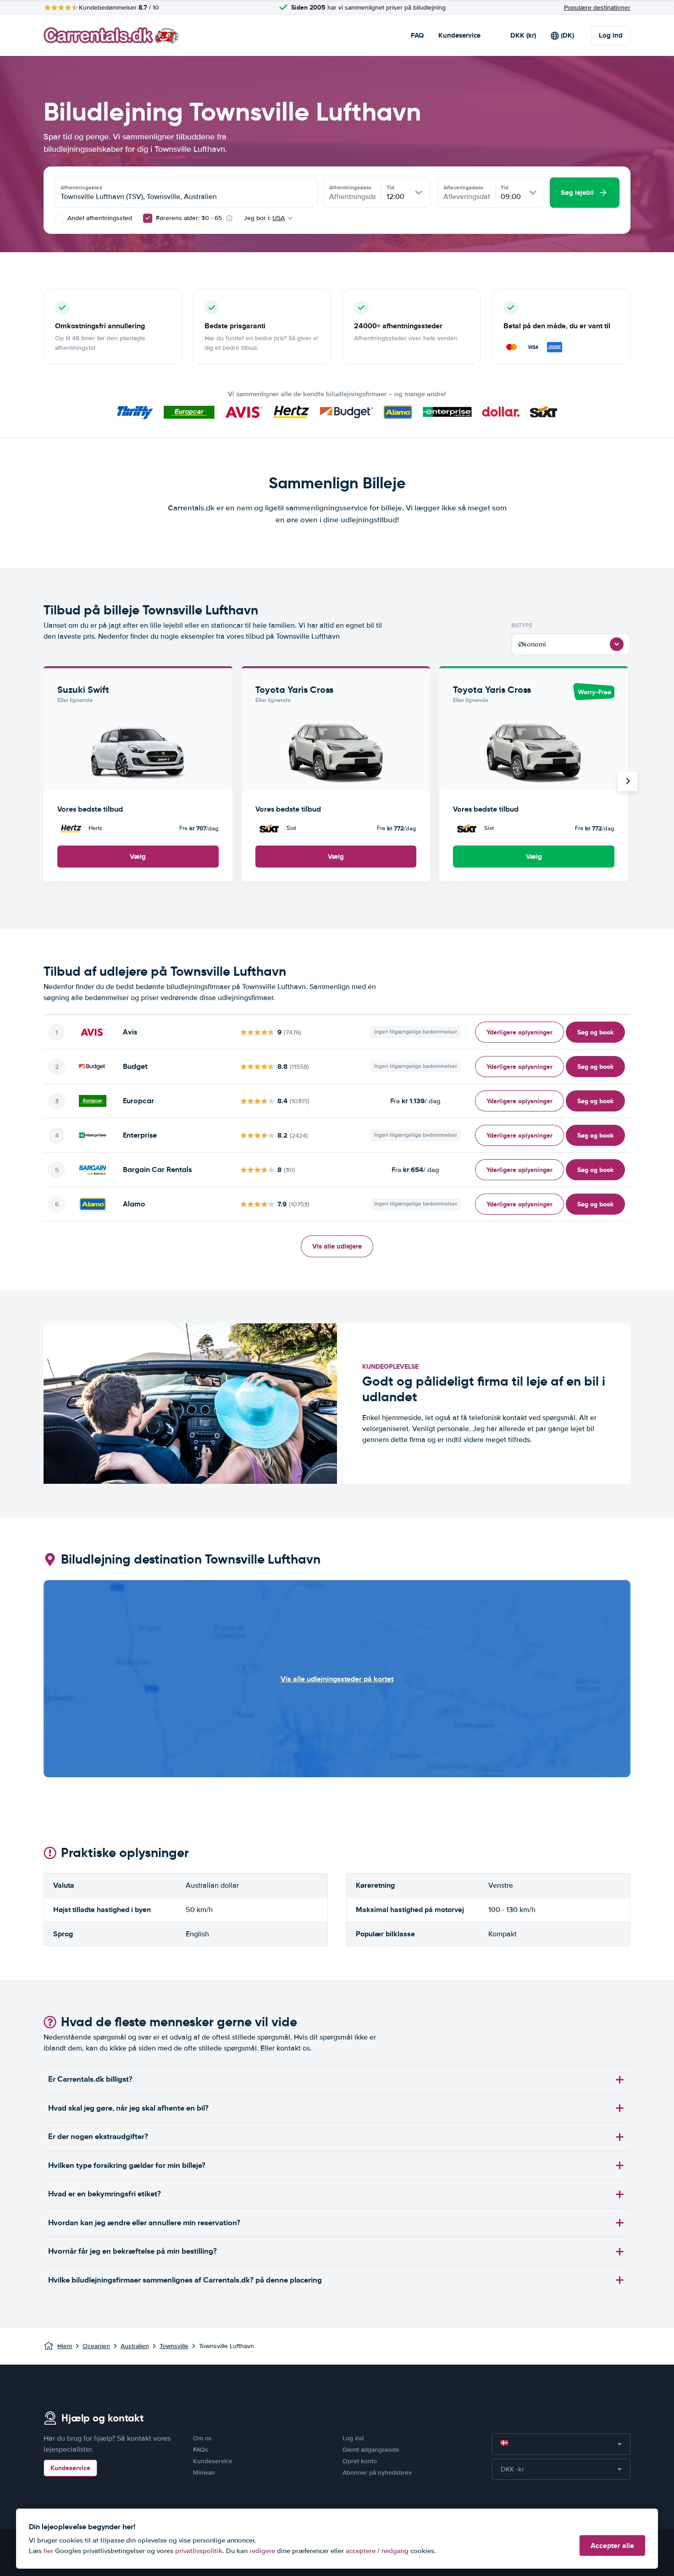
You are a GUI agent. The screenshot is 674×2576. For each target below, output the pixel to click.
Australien (135, 2346)
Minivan (204, 2473)
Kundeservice (459, 35)
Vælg (138, 857)
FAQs (201, 2450)
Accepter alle (612, 2546)
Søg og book (595, 1032)
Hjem (65, 2346)
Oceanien (96, 2346)
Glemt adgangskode (371, 2450)
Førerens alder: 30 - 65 (189, 218)
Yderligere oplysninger (519, 1032)
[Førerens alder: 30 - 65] (148, 218)
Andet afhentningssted (99, 218)
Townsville (174, 2346)
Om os (202, 2438)
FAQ (417, 35)
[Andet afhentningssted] (59, 218)
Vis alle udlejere (337, 1246)
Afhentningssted (81, 188)
